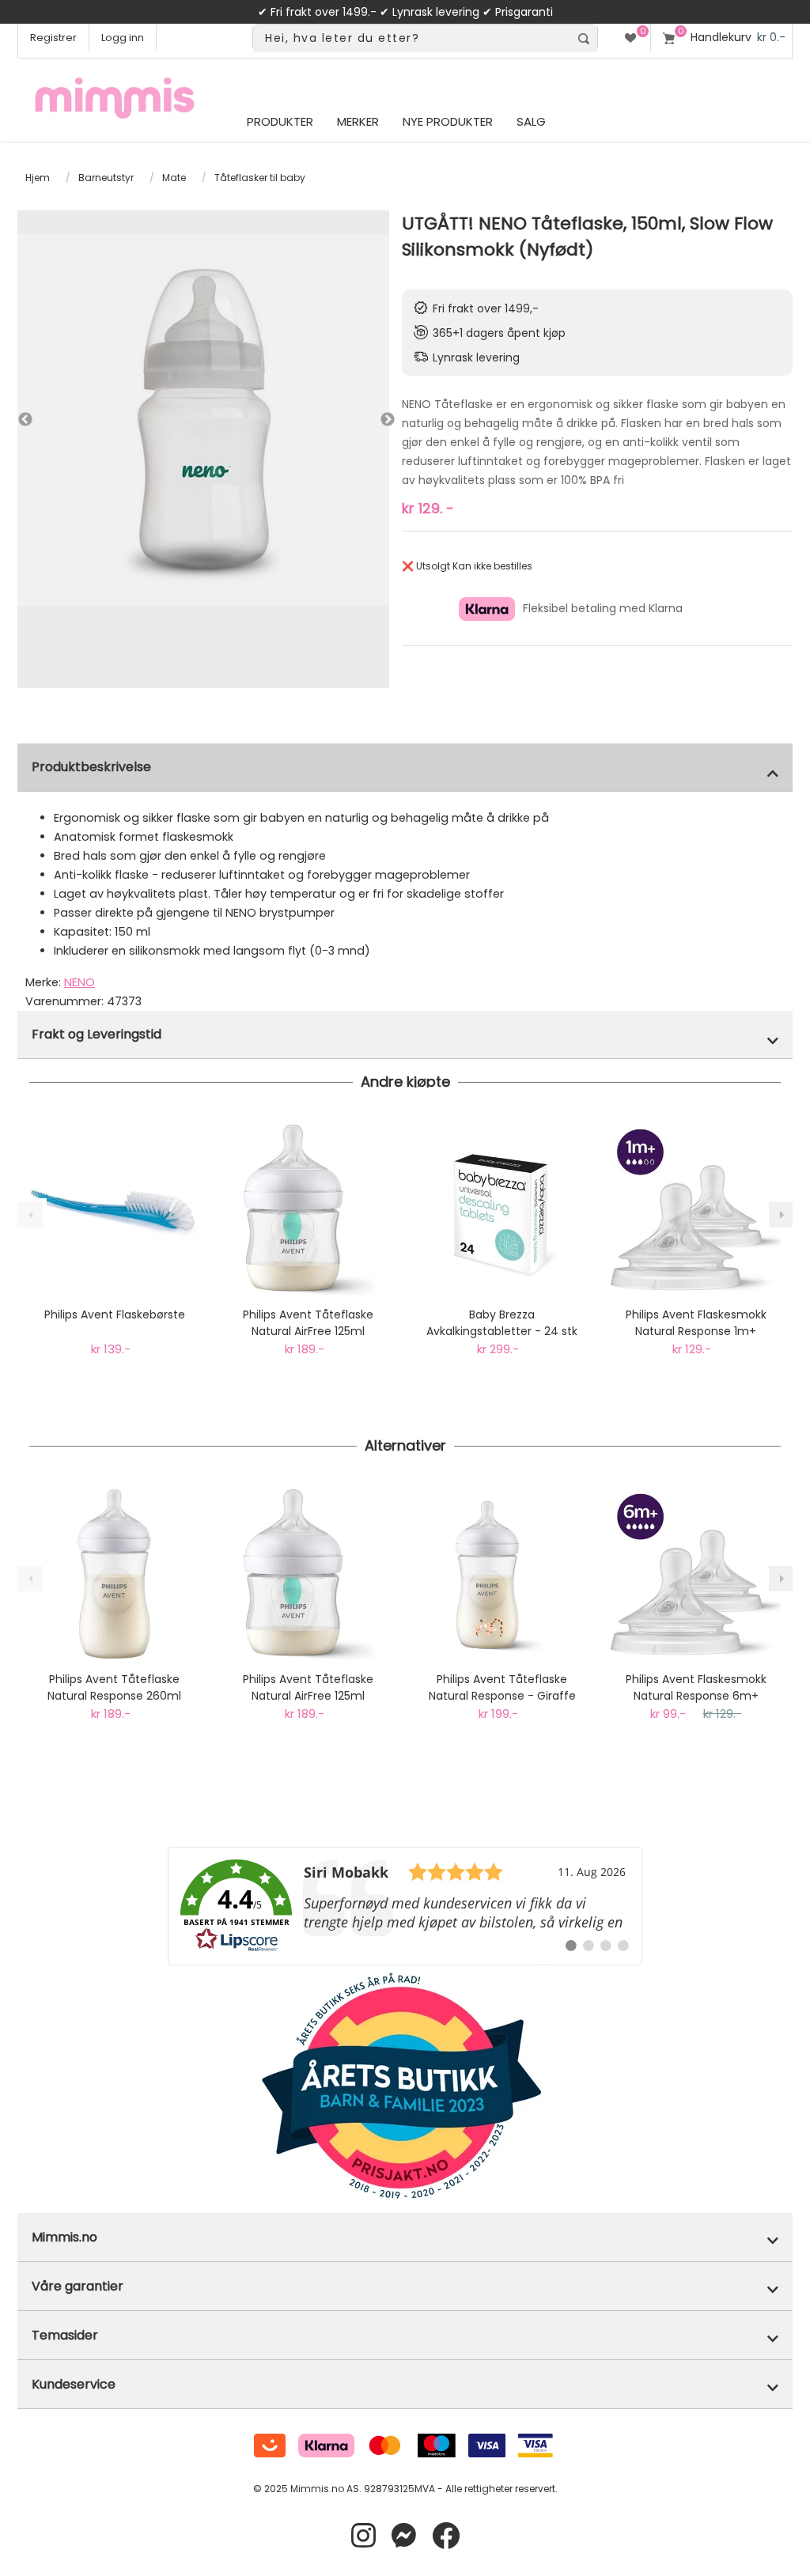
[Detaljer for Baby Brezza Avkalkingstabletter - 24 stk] (502, 1210)
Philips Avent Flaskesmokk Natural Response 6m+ (696, 1687)
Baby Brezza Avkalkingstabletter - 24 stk (502, 1323)
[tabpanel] (203, 420)
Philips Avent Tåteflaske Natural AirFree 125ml (308, 1323)
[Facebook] (446, 2536)
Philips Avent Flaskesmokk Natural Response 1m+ (696, 1323)
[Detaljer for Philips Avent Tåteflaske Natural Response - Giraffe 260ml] (502, 1574)
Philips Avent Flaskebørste (115, 1314)
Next (371, 420)
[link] (405, 1906)
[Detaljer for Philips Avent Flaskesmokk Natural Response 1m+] (696, 1210)
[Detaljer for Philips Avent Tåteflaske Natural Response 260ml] (114, 1574)
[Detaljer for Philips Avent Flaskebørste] (114, 1210)
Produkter (280, 121)
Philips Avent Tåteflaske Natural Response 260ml (114, 1687)
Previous (25, 420)
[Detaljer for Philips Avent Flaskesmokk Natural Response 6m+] (696, 1574)
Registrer (53, 38)
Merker (358, 121)
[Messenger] (404, 2536)
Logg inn (123, 38)
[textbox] (411, 38)
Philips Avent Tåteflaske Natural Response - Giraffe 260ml (502, 1688)
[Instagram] (363, 2536)
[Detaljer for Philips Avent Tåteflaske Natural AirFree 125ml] (308, 1210)
